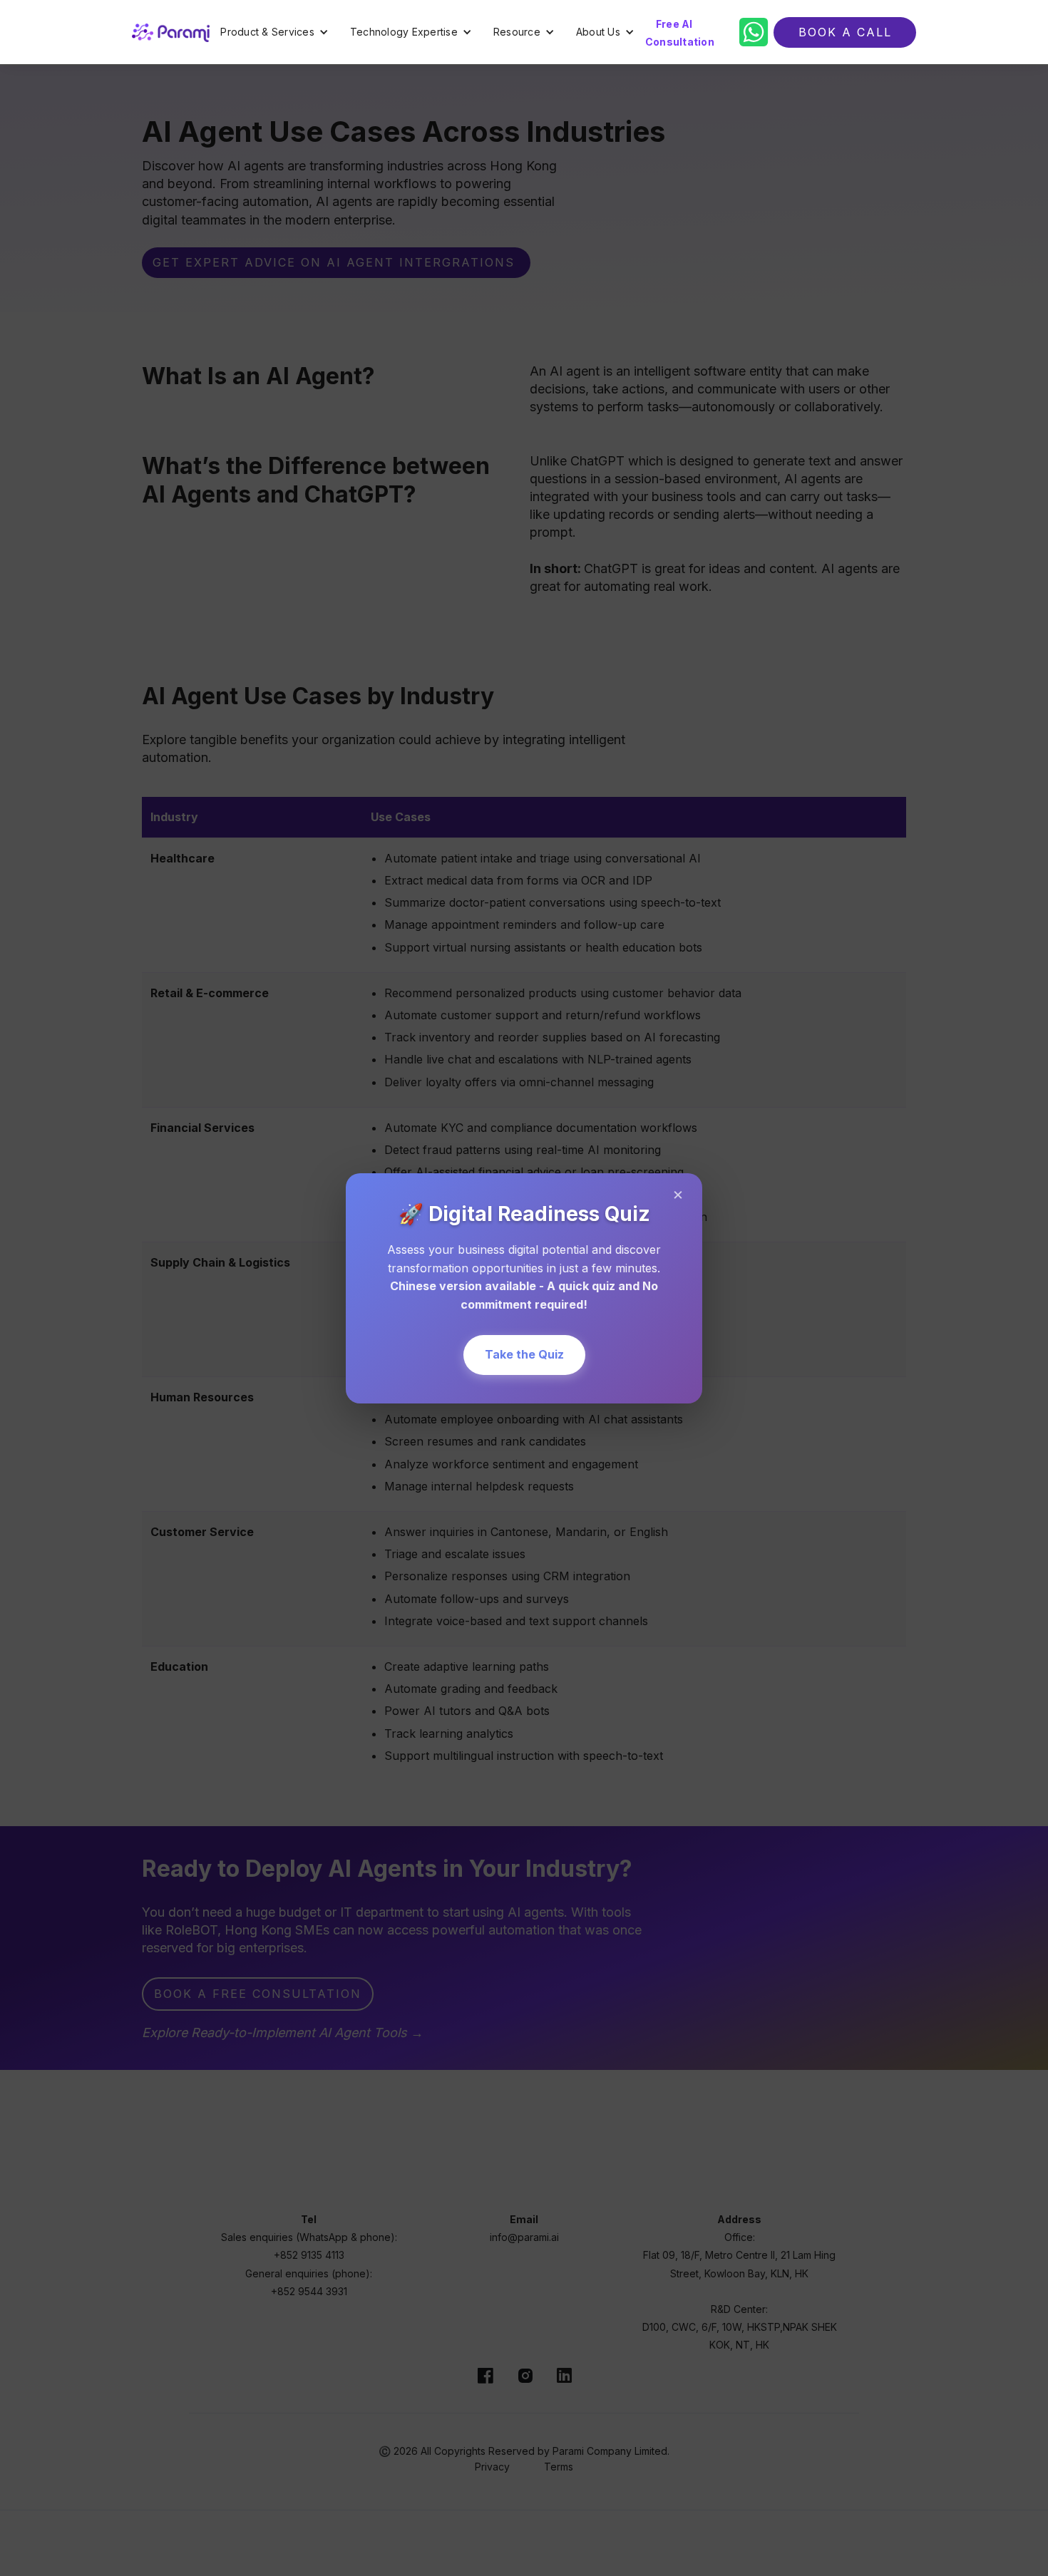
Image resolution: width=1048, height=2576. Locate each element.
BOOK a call (845, 32)
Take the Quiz (524, 1354)
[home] (171, 32)
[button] (274, 32)
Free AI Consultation (680, 33)
